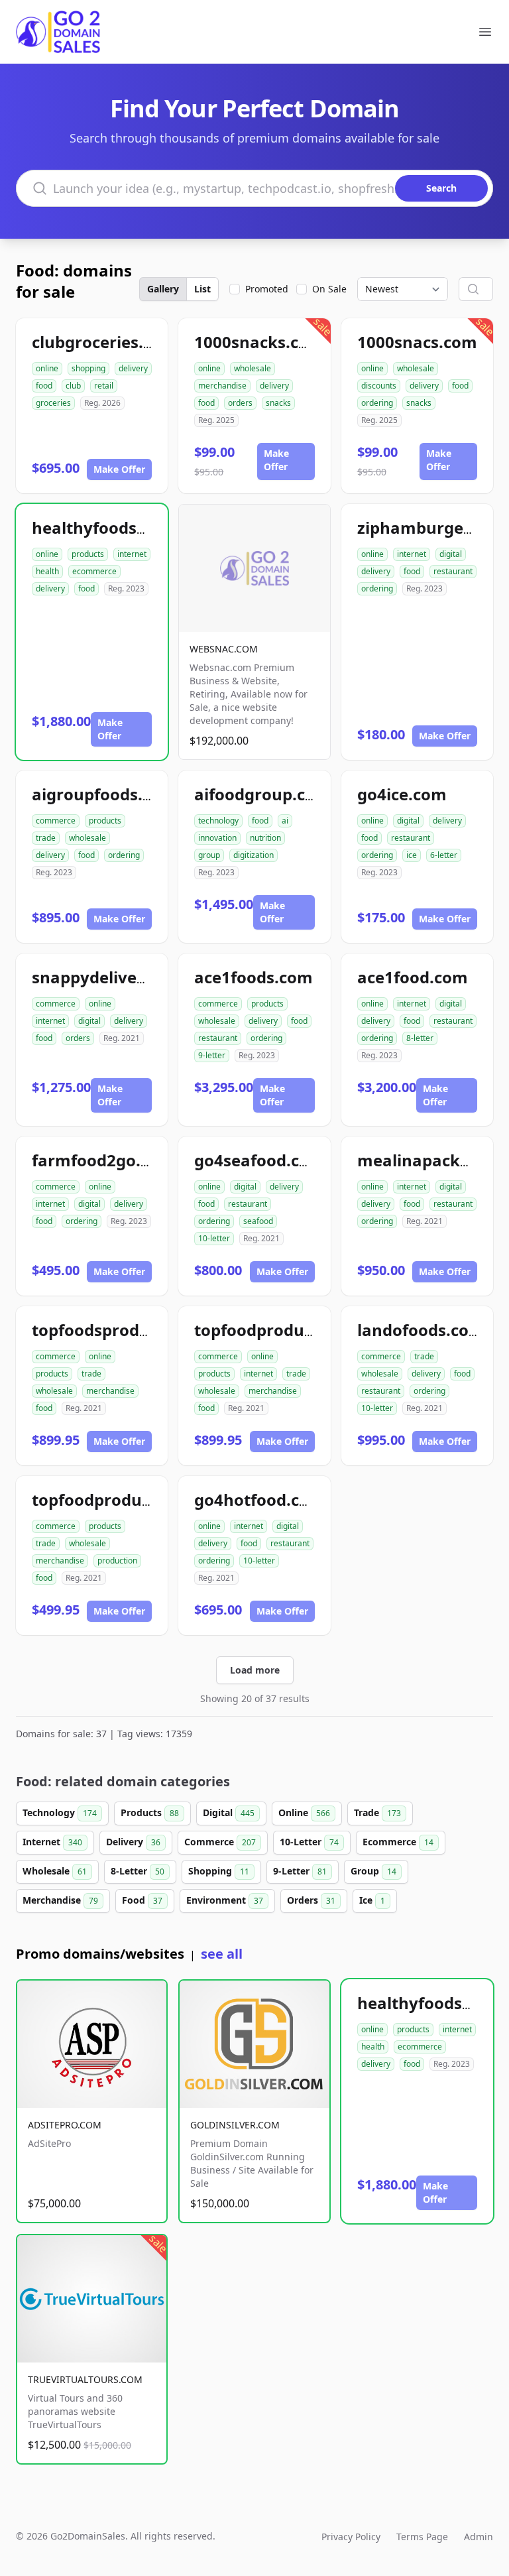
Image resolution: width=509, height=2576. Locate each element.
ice (412, 855)
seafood (258, 1221)
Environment (225, 1900)
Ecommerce (398, 1842)
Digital (229, 1812)
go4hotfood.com (259, 1500)
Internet (52, 1842)
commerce (56, 821)
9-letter (212, 1055)
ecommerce (94, 571)
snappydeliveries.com (118, 977)
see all (222, 1954)
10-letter (214, 1238)
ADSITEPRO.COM (65, 2125)
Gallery (163, 289)
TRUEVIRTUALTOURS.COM (85, 2379)
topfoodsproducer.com (122, 1330)
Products (150, 1812)
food (44, 386)
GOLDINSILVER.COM (235, 2125)
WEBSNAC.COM (224, 649)
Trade (377, 1812)
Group (373, 1871)
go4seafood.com (259, 1160)
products (88, 554)
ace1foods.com (254, 977)
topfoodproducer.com (280, 1330)
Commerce (220, 1842)
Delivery (133, 1842)
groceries (53, 403)
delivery (133, 368)
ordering (377, 403)
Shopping (219, 1871)
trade (46, 838)
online (47, 368)
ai (285, 821)
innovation (217, 838)
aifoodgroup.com (262, 794)
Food (142, 1900)
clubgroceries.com (104, 342)
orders (240, 403)
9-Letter (300, 1871)
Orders (311, 1900)
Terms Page (422, 2537)
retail (104, 386)
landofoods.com (421, 1330)
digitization (254, 855)
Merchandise (60, 1900)
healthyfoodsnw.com (115, 527)
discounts (379, 386)
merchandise (222, 386)
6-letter (444, 855)
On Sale (329, 289)
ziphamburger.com (432, 527)
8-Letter (138, 1871)
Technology (60, 1812)
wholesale (253, 368)
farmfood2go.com (103, 1160)
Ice (372, 1900)
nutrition (265, 838)
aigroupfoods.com (104, 794)
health (47, 571)
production (117, 1561)
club (73, 386)
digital (451, 554)
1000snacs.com (417, 342)
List (202, 289)
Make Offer (119, 469)
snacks (278, 403)
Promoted (267, 289)
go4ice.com (402, 794)
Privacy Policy (351, 2537)
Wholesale (55, 1871)
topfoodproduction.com (126, 1500)
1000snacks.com (259, 342)
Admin (479, 2537)
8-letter (420, 1038)
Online (304, 1812)
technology (218, 821)
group (209, 855)
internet (132, 554)
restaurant (453, 571)
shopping (88, 368)
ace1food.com (413, 977)
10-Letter (309, 1842)
